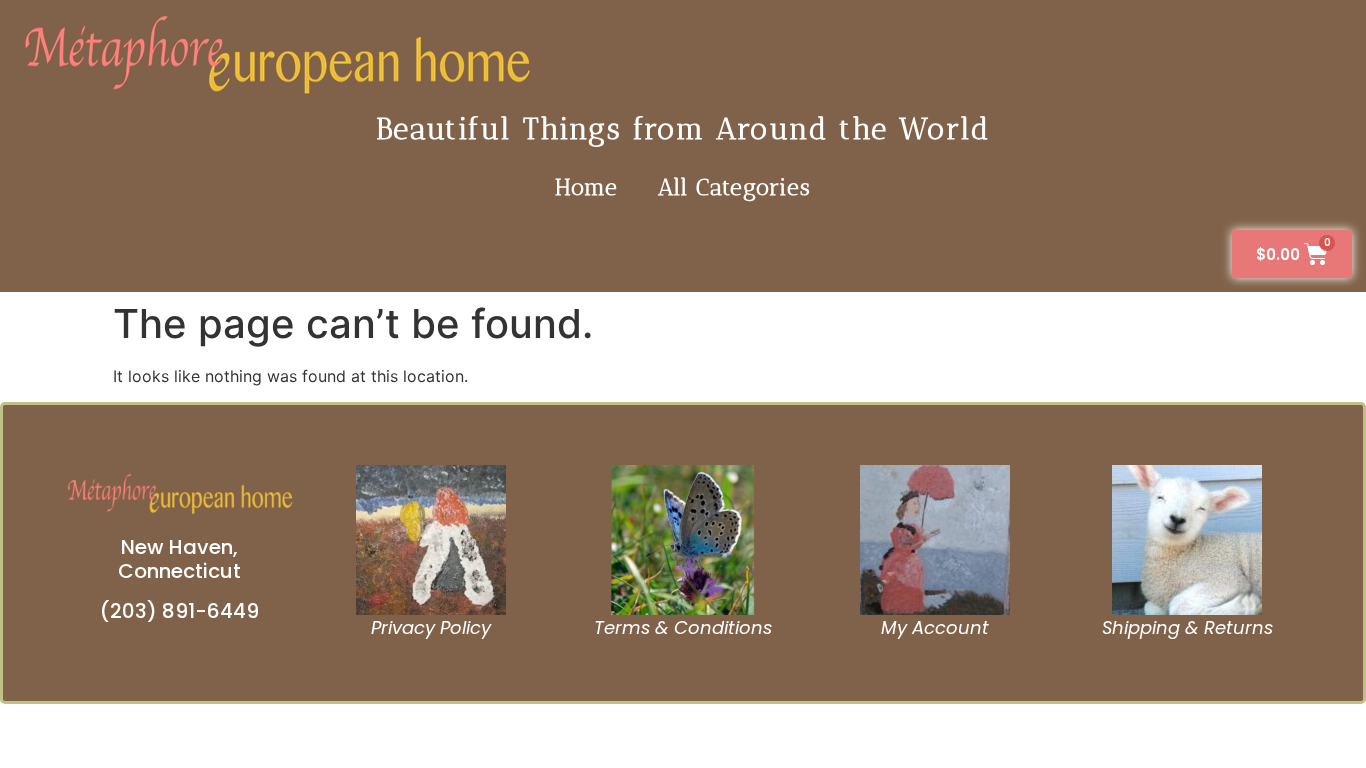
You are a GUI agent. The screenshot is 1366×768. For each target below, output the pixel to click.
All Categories (734, 187)
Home (586, 187)
